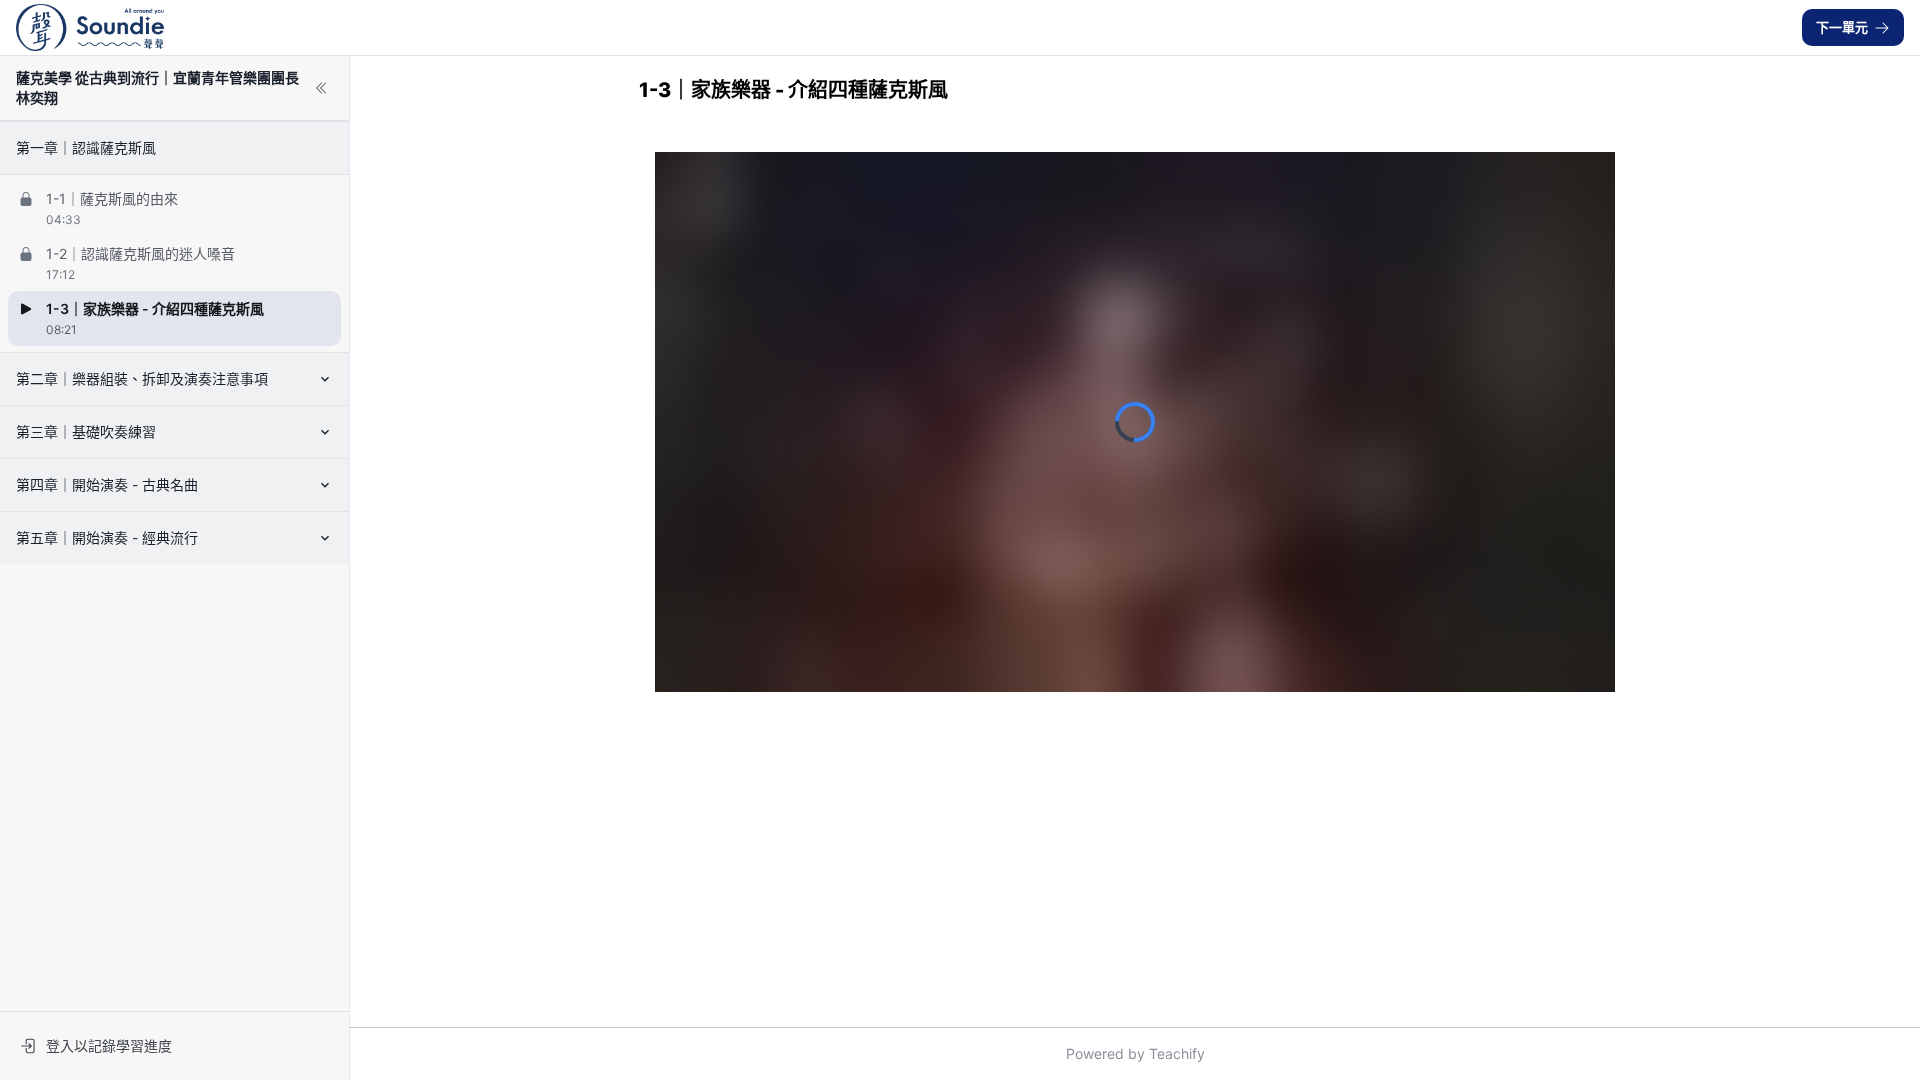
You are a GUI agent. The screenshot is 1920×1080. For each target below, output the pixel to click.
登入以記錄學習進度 (109, 1045)
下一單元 (1842, 27)
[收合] (321, 88)
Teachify (1177, 1053)
